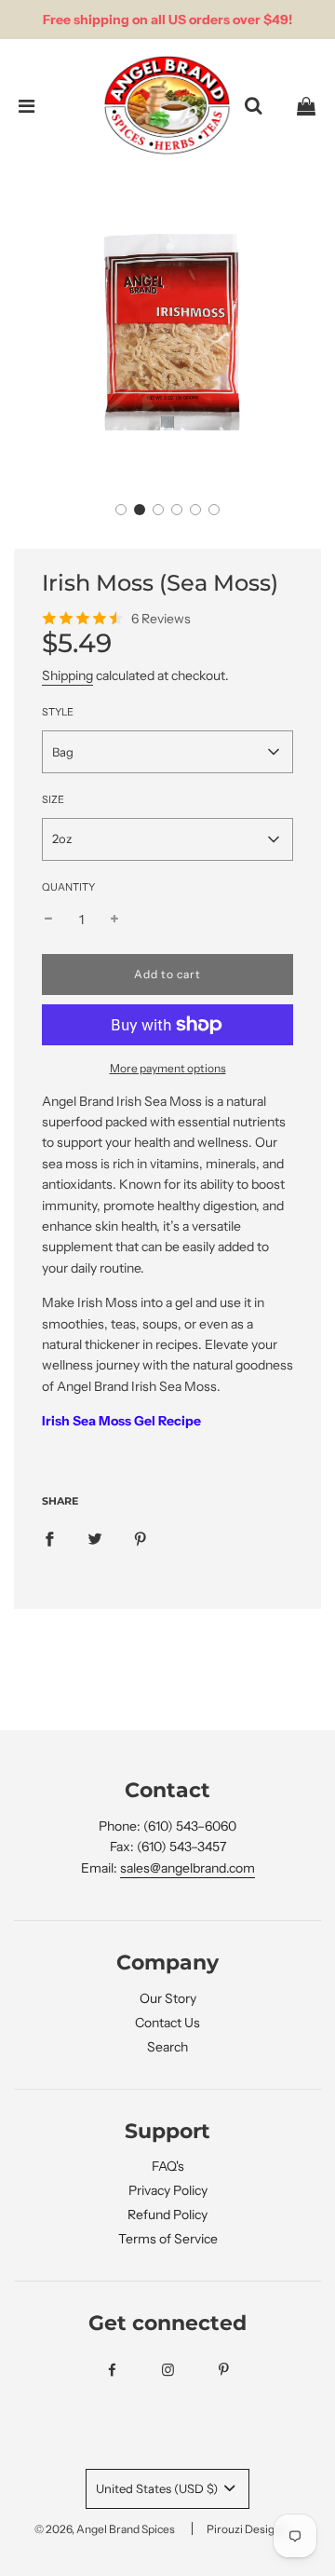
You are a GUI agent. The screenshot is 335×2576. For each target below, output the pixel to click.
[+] (114, 920)
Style (58, 712)
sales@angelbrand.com (188, 1868)
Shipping (67, 675)
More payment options (168, 1068)
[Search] (253, 106)
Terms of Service (168, 2239)
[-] (48, 920)
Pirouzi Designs (247, 2529)
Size (53, 799)
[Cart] (306, 106)
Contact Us (167, 2023)
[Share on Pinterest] (141, 1538)
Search (167, 2047)
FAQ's (168, 2166)
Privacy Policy (168, 2190)
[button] (121, 510)
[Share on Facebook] (49, 1538)
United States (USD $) (158, 2488)
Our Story (168, 1998)
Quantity (68, 887)
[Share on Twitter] (95, 1538)
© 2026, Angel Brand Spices (105, 2529)
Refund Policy (167, 2215)
